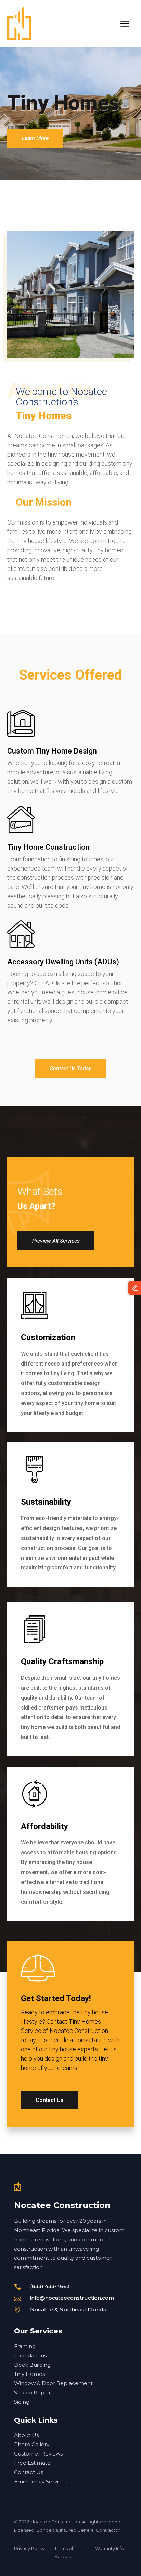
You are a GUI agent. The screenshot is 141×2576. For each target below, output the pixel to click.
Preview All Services (56, 1241)
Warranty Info (110, 2548)
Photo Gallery (32, 2444)
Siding (22, 2402)
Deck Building (32, 2365)
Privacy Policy (29, 2548)
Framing (25, 2346)
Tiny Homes (29, 2374)
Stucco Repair (32, 2393)
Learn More (35, 138)
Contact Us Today (70, 1068)
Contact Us (50, 2100)
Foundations (30, 2355)
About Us (26, 2435)
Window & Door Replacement (53, 2383)
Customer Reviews (38, 2454)
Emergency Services (41, 2481)
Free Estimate (32, 2463)
